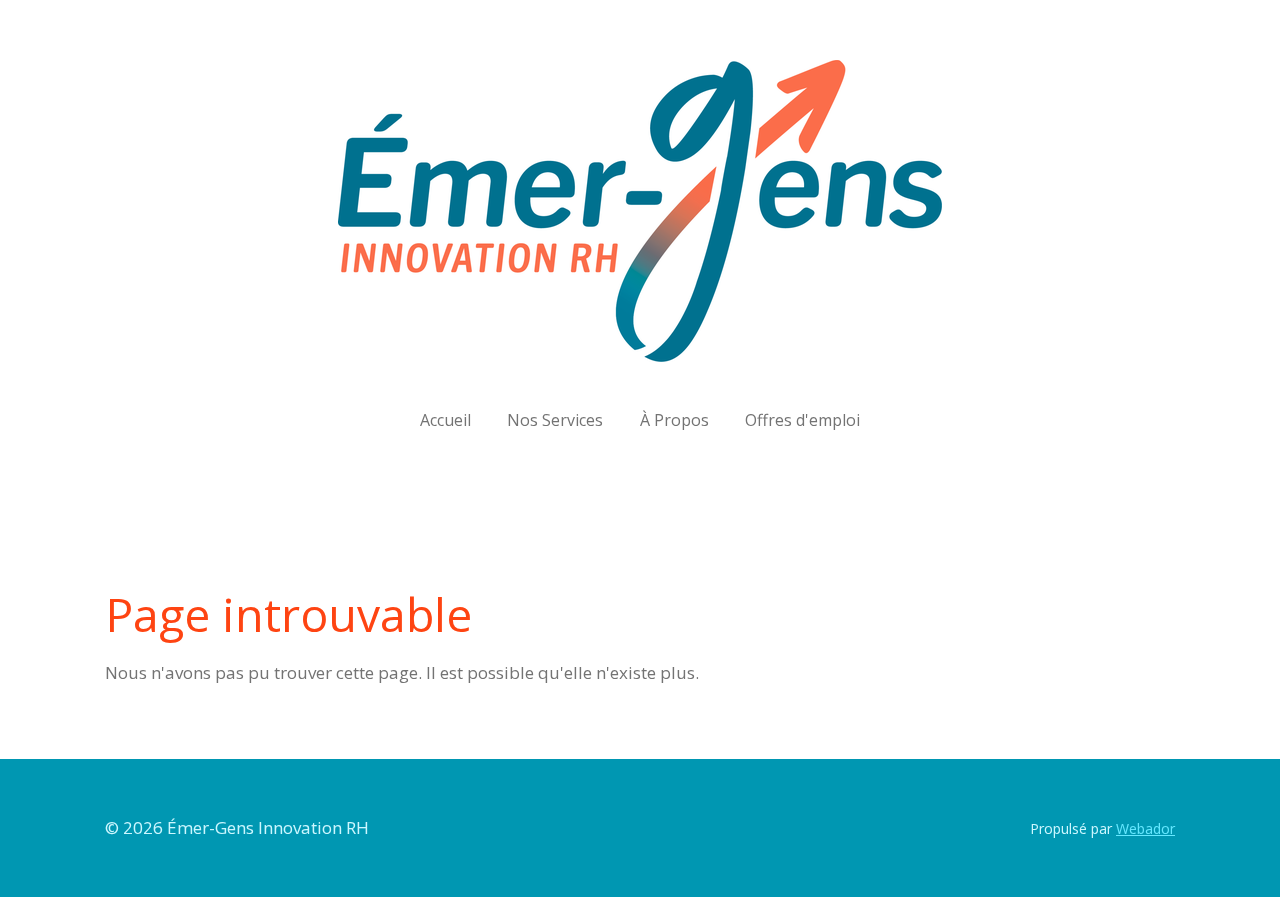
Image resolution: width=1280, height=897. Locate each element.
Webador (1145, 828)
